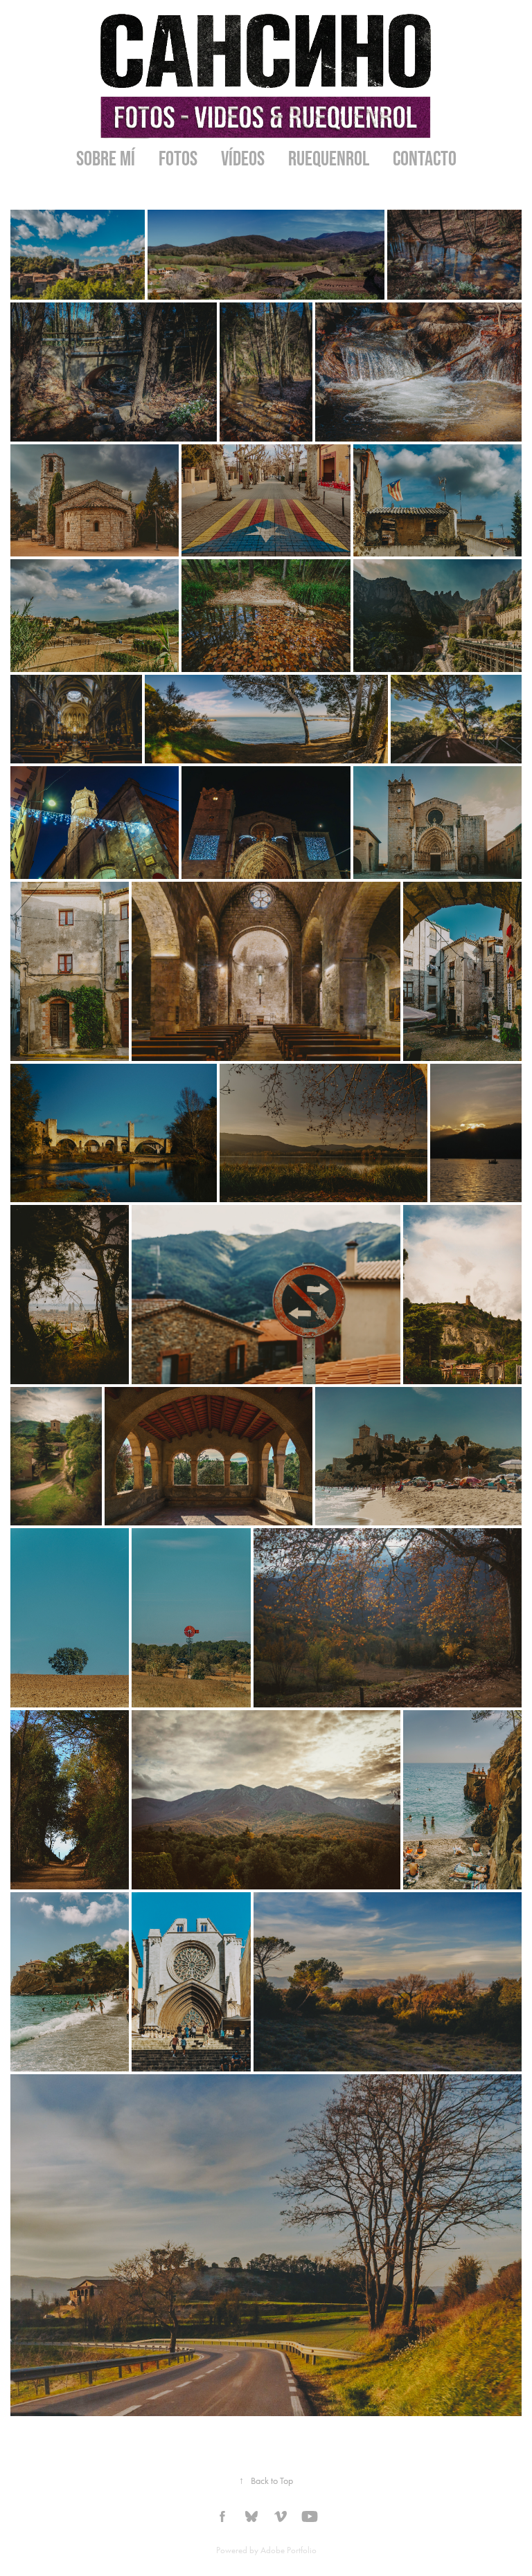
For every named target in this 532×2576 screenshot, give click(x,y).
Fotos (178, 158)
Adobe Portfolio (289, 2550)
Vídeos (243, 158)
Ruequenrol (329, 158)
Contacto (425, 158)
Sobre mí (106, 158)
